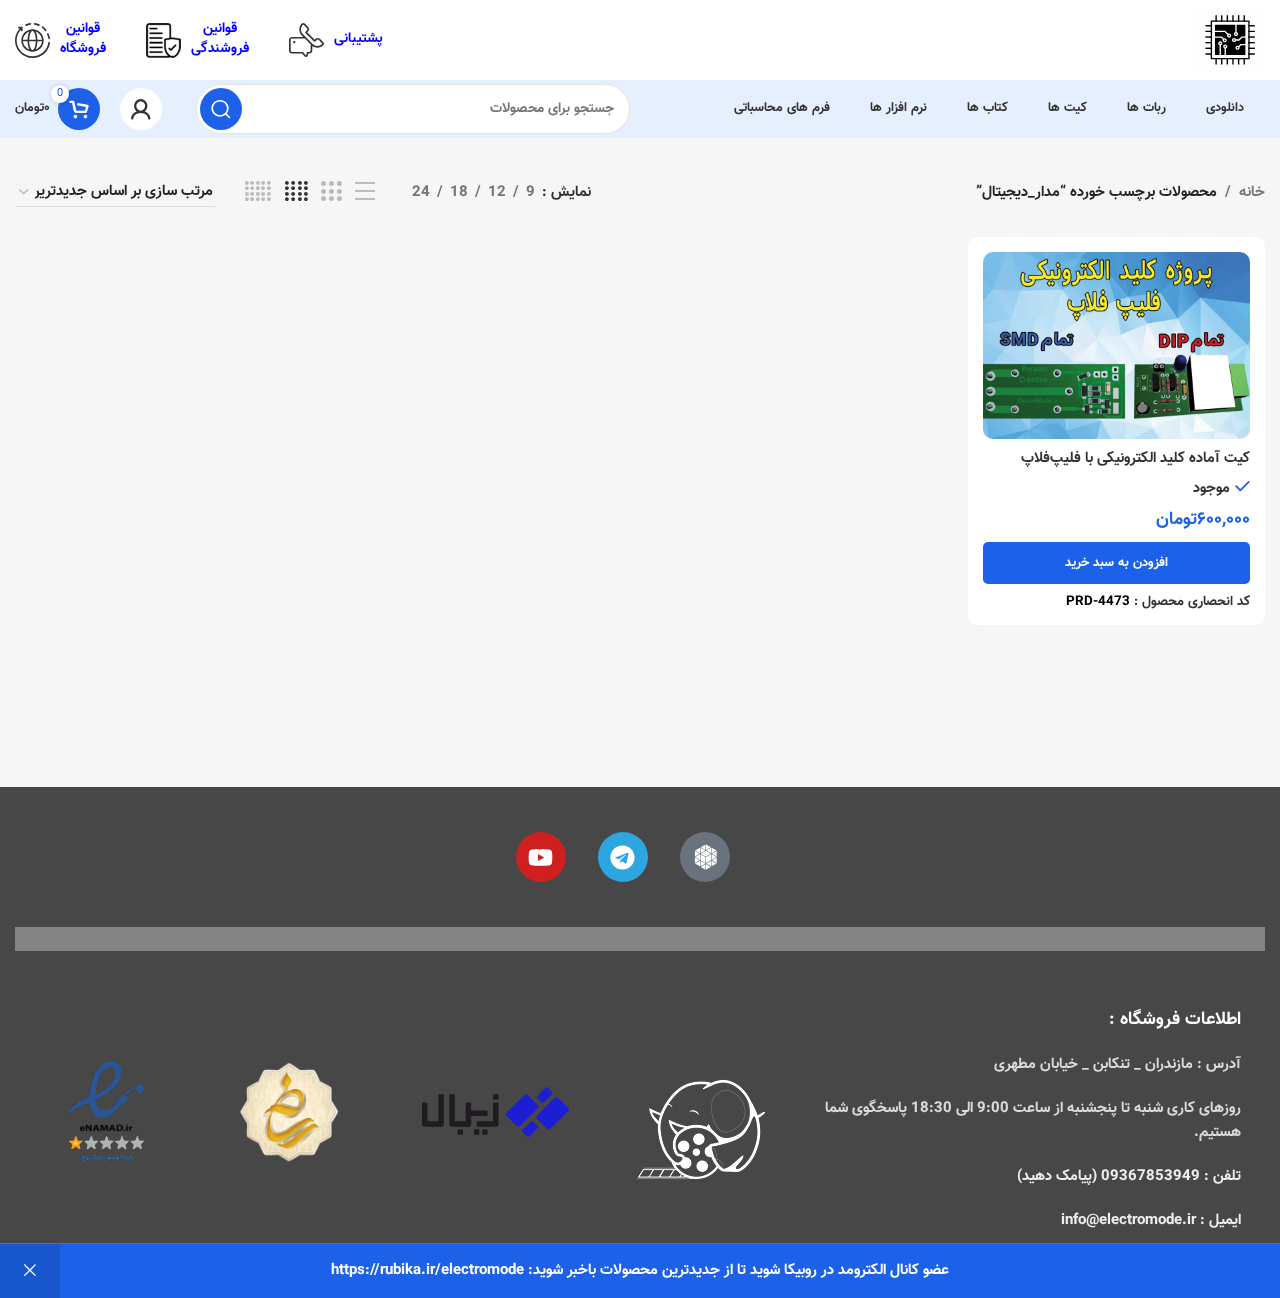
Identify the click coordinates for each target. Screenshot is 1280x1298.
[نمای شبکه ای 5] (258, 192)
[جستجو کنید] (221, 109)
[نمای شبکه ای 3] (331, 192)
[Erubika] (705, 857)
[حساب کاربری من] (141, 109)
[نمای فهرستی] (365, 192)
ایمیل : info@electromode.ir (1151, 1220)
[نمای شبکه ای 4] (296, 192)
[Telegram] (623, 857)
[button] (1117, 563)
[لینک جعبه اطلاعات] (336, 40)
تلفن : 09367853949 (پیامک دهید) (1129, 1176)
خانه (1252, 192)
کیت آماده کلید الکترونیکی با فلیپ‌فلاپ (1135, 458)
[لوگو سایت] (1230, 40)
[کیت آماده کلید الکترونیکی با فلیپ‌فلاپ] (1117, 345)
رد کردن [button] (30, 1271)
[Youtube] (541, 857)
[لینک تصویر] (702, 1132)
